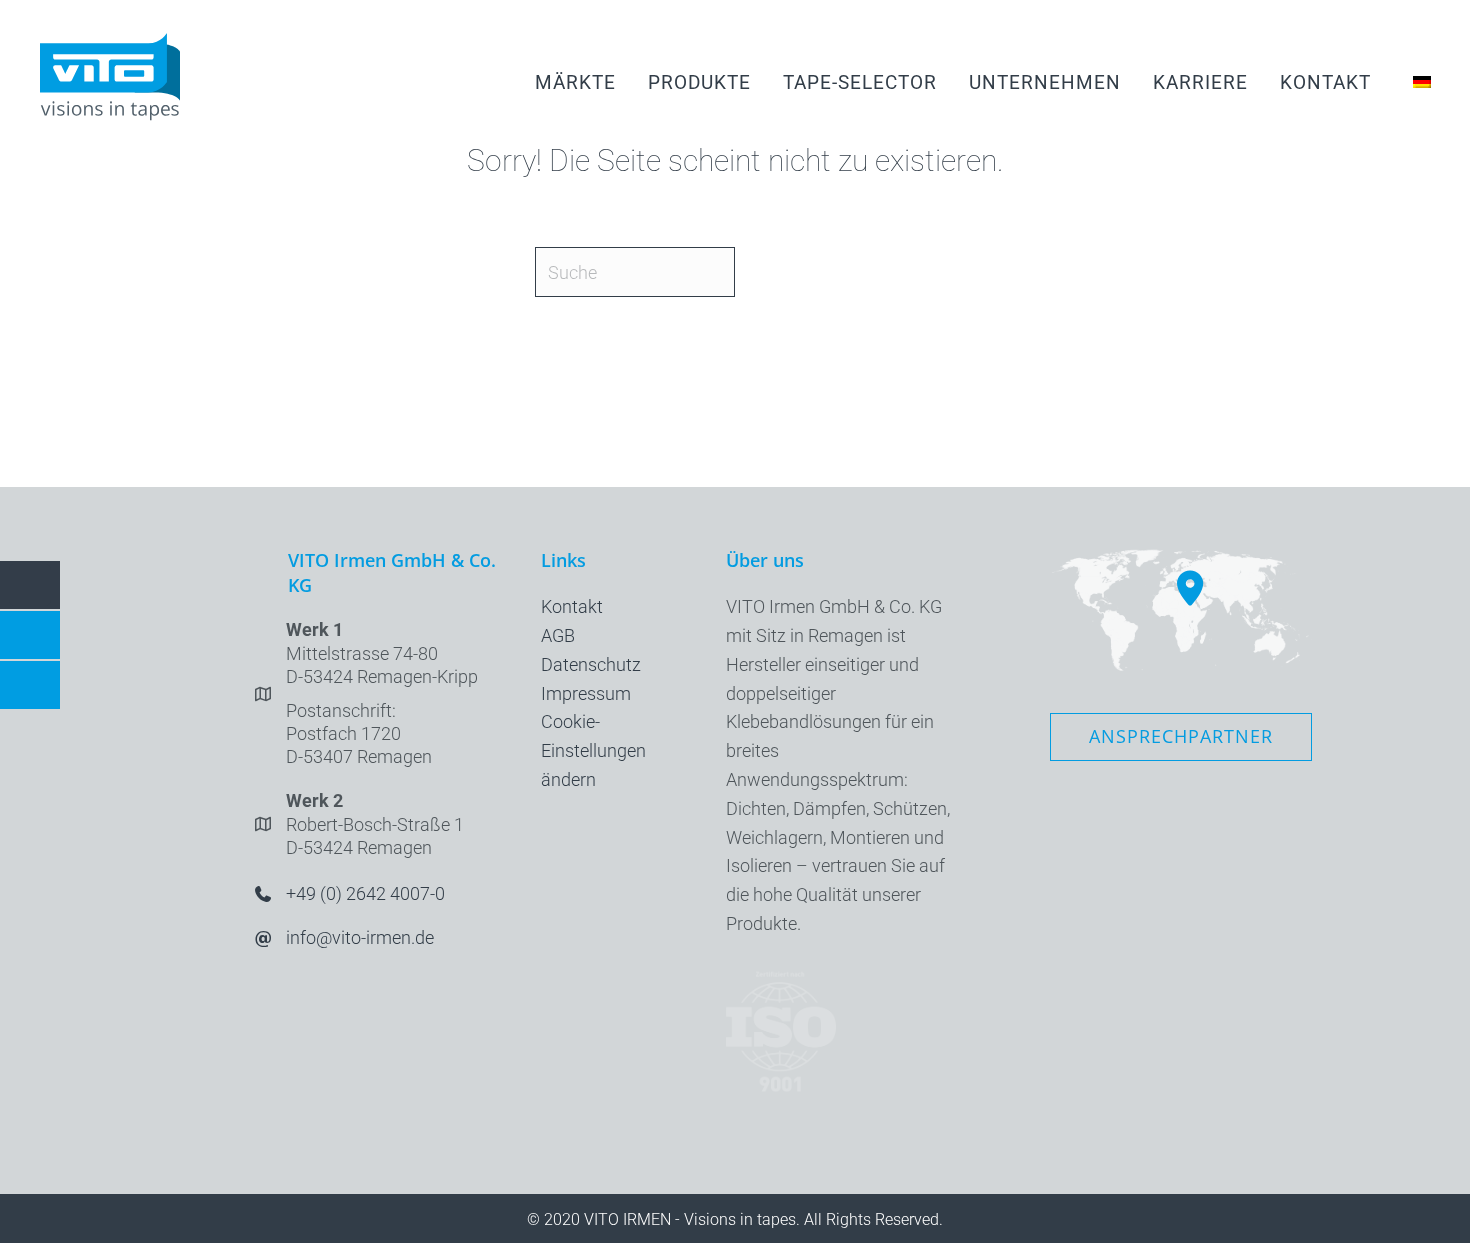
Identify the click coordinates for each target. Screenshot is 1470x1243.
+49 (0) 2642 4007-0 (365, 893)
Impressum (586, 693)
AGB (558, 635)
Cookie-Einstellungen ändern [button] (593, 750)
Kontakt (572, 606)
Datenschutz (591, 664)
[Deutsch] (1417, 82)
